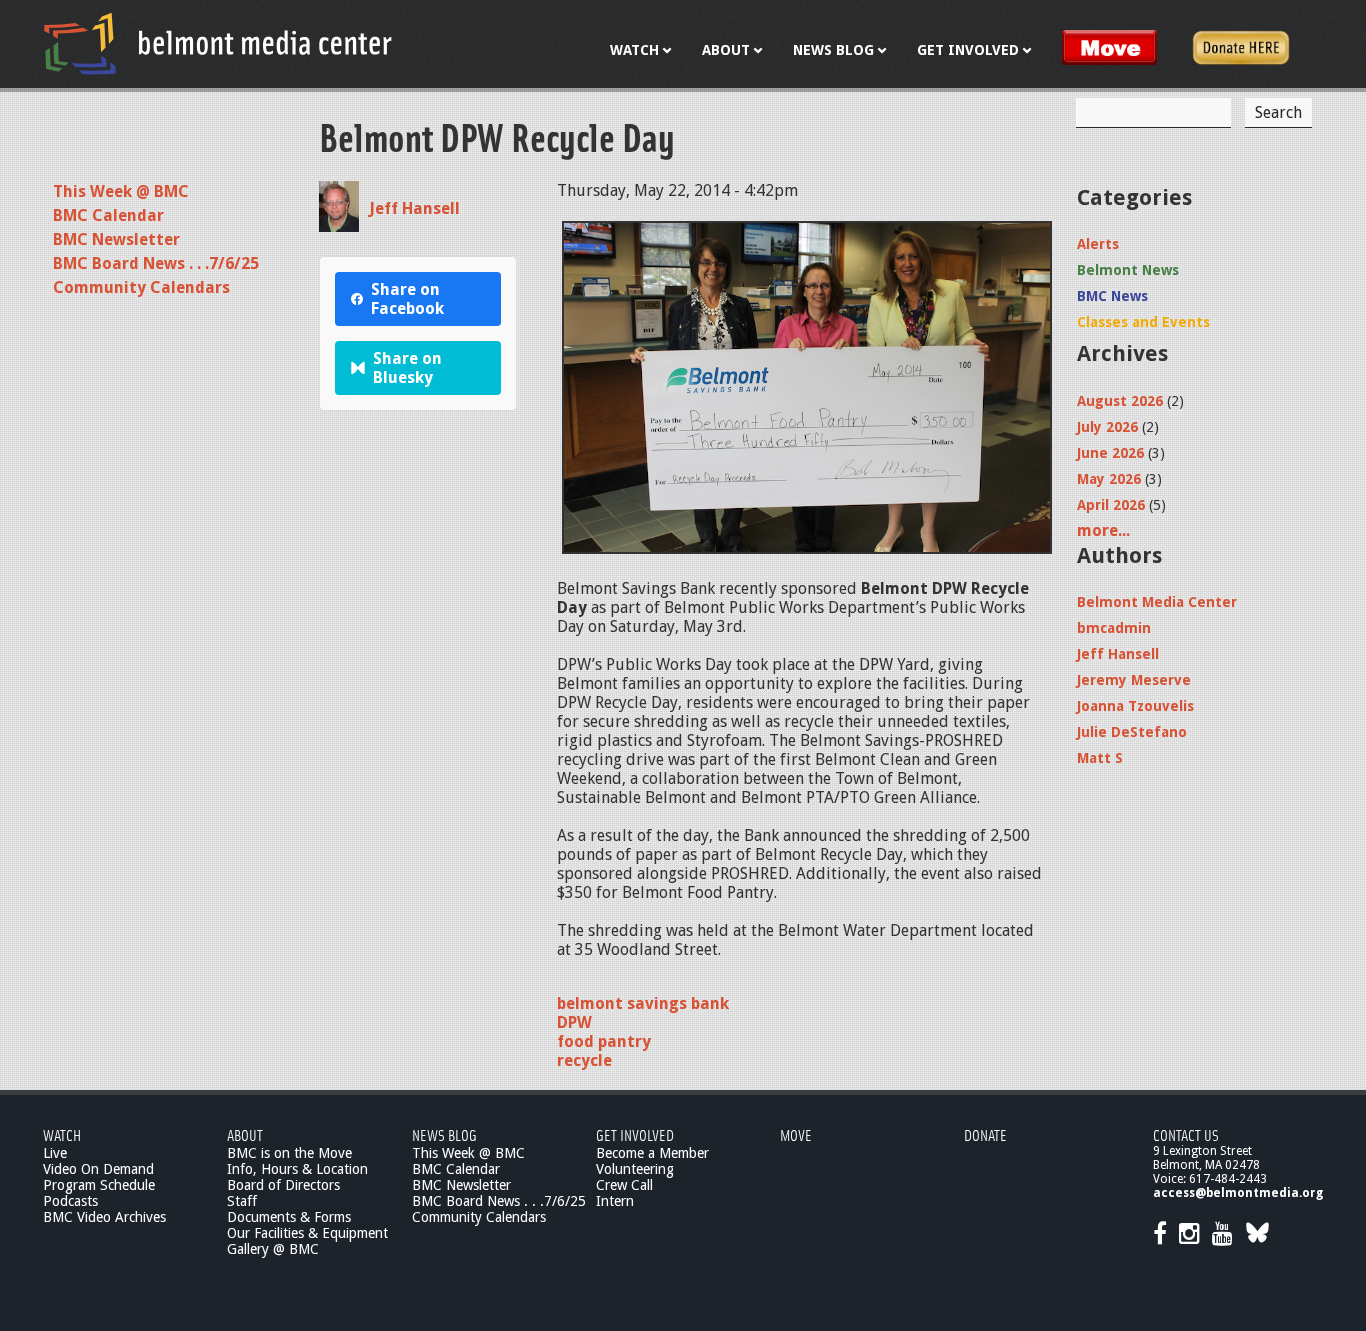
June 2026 (1110, 453)
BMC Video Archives (104, 1217)
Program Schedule (99, 1185)
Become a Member (652, 1153)
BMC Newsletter (116, 239)
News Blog (444, 1134)
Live (55, 1153)
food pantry (604, 1041)
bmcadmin (1114, 628)
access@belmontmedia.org (1238, 1193)
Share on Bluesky (407, 368)
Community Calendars (141, 287)
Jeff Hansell (414, 208)
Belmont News (1128, 270)
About (245, 1134)
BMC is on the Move (289, 1153)
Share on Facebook (407, 299)
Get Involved (635, 1134)
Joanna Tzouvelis (1135, 706)
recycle (584, 1060)
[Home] (218, 43)
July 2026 (1107, 427)
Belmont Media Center (1157, 602)
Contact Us (1186, 1134)
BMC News (1112, 296)
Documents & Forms (289, 1217)
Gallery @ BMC (273, 1249)
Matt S (1100, 758)
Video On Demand (98, 1169)
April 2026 (1111, 505)
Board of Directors (283, 1185)
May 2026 (1109, 479)
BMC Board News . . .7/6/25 (156, 263)
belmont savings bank (643, 1003)
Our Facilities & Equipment (307, 1233)
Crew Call (624, 1185)
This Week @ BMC (121, 191)
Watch (62, 1134)
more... (1103, 530)
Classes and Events (1143, 322)
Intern (615, 1201)
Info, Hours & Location (297, 1169)
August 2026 (1120, 401)
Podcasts (70, 1201)
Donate (985, 1134)
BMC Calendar (108, 215)
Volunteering (635, 1169)
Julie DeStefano (1132, 732)
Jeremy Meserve (1134, 680)
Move (796, 1134)
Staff (242, 1201)
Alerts (1098, 244)
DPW (574, 1022)
